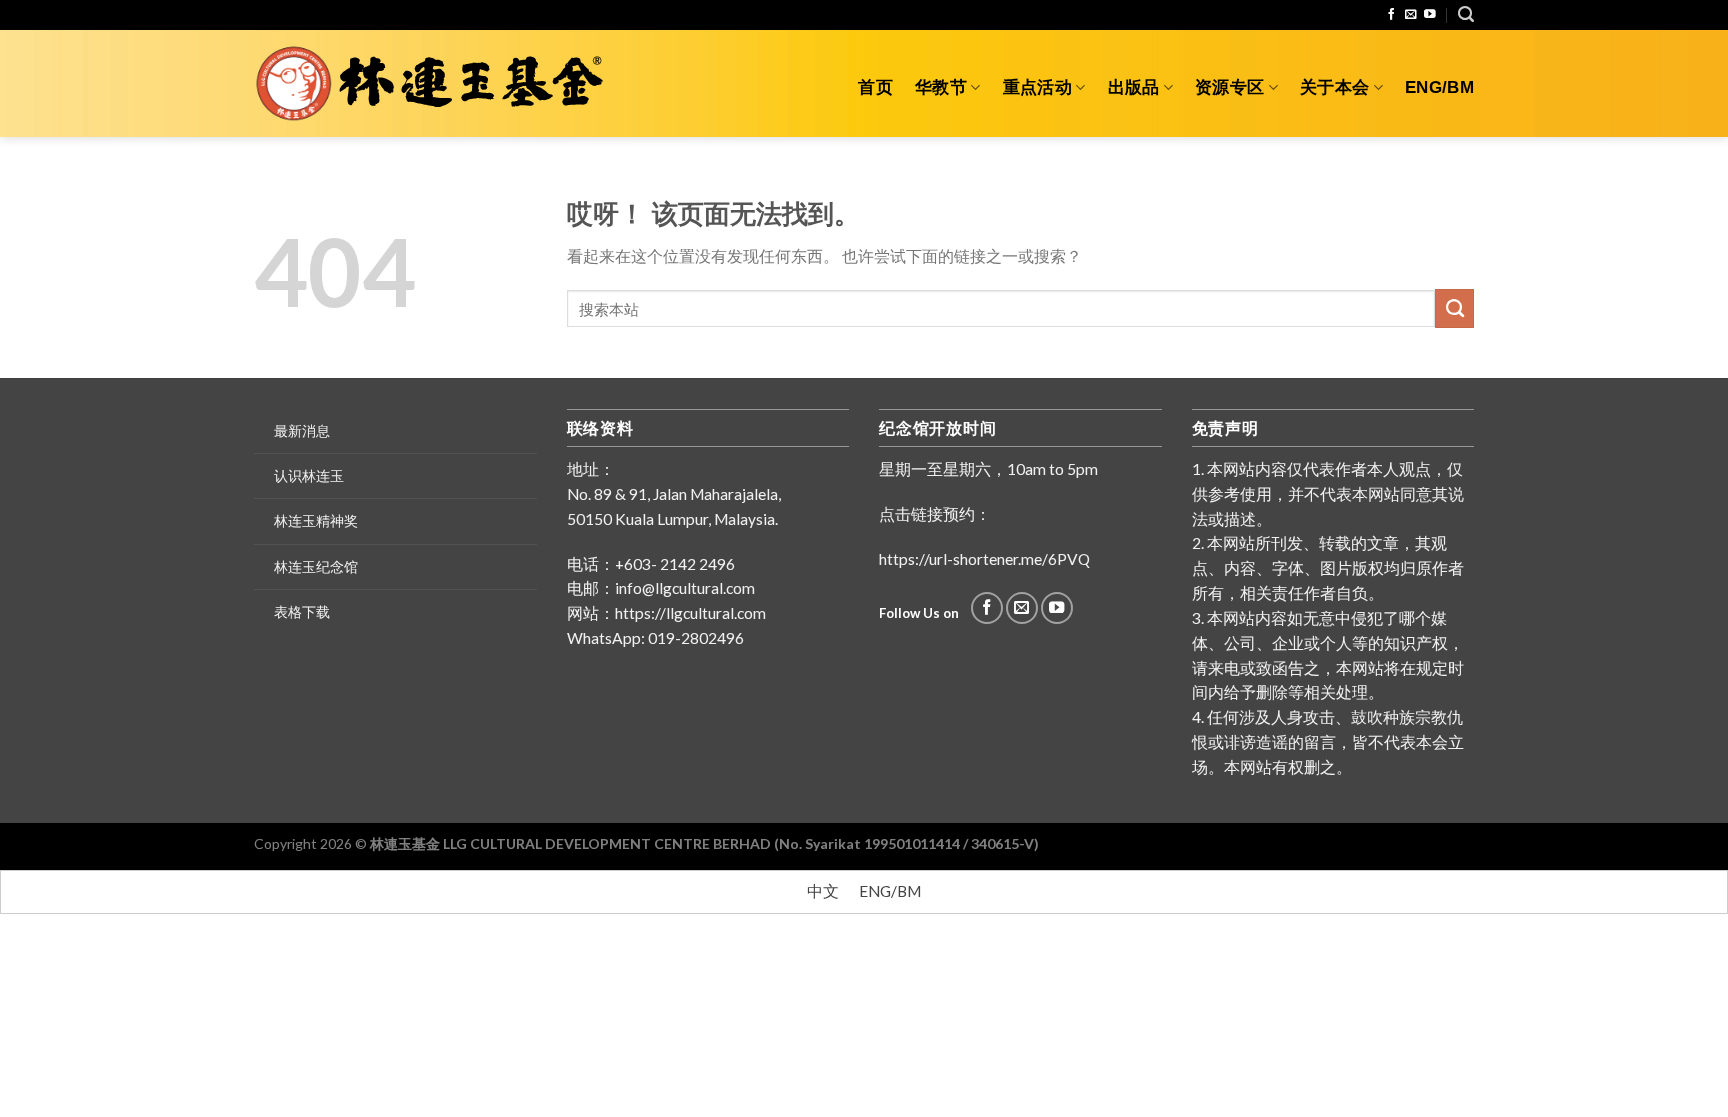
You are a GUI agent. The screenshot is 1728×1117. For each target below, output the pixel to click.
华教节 (941, 87)
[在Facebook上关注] (1392, 14)
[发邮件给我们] (1411, 14)
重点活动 (1037, 87)
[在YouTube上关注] (1430, 14)
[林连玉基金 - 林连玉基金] (436, 84)
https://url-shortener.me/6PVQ (984, 559)
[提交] (1454, 308)
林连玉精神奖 (316, 520)
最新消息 (302, 430)
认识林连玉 (309, 475)
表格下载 (302, 611)
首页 (875, 87)
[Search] (1466, 14)
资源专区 (1229, 87)
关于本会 (1334, 87)
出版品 (1134, 87)
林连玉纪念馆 (316, 566)
